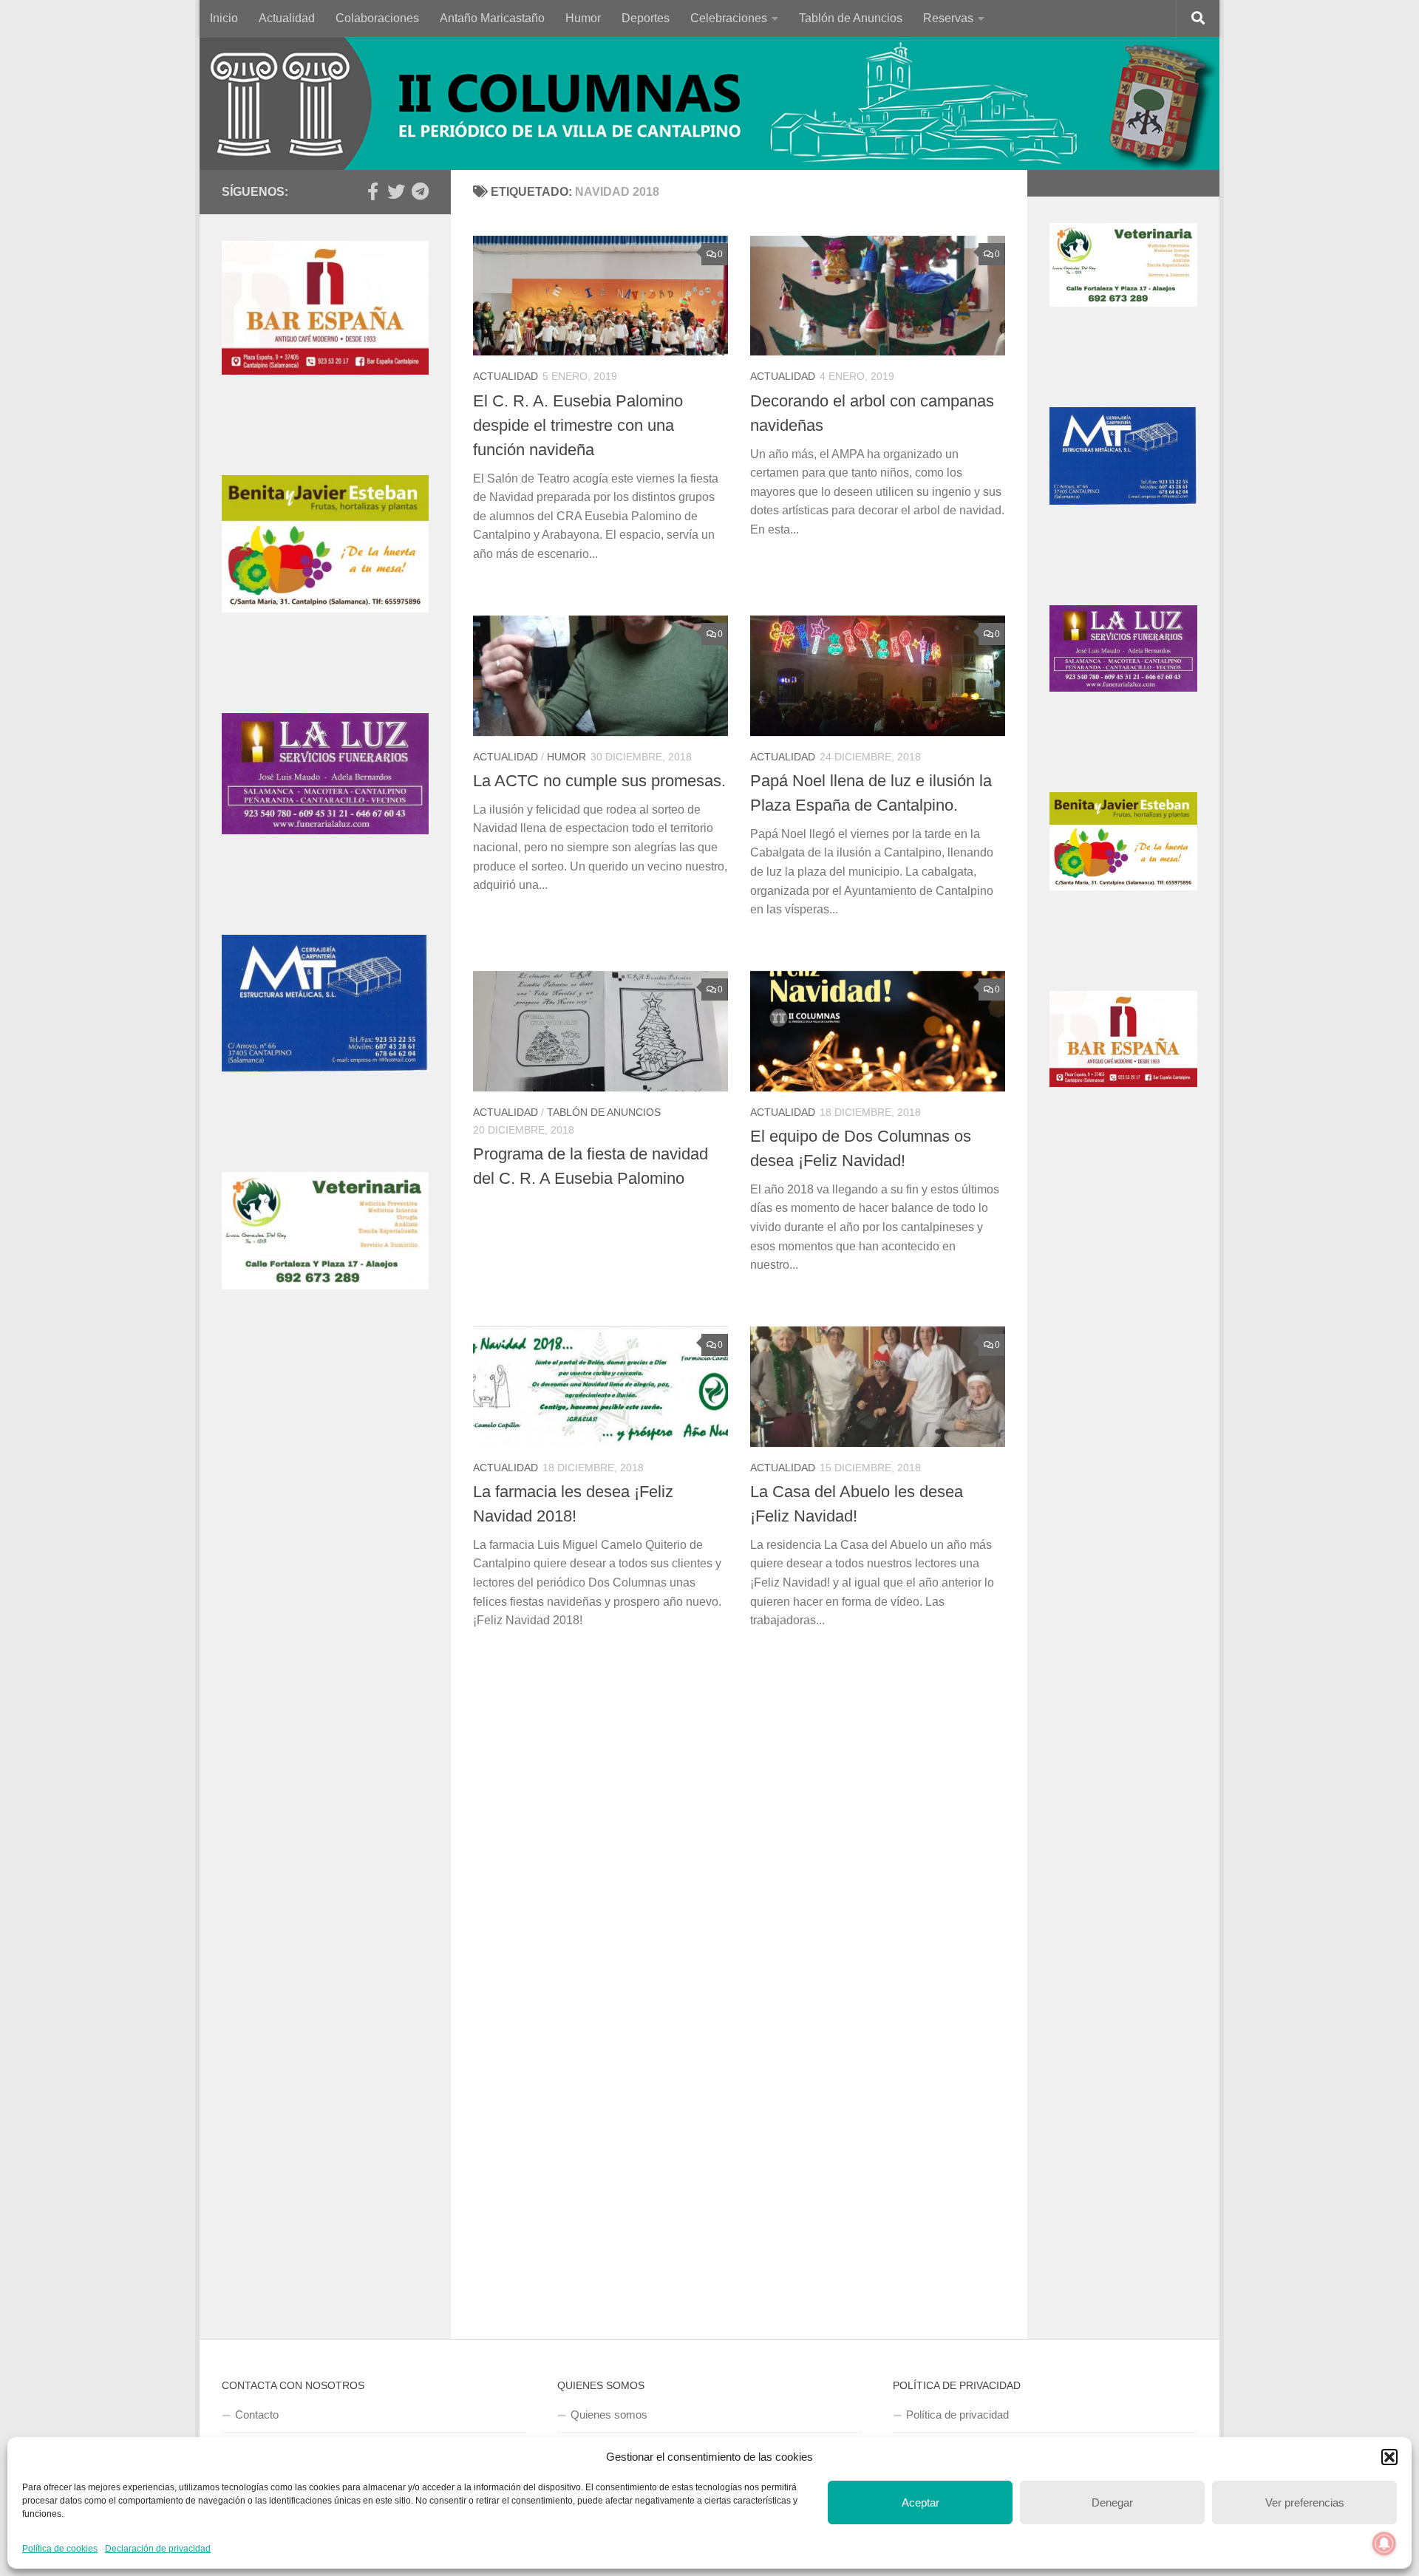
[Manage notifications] (1384, 2543)
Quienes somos (609, 2415)
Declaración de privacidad (158, 2549)
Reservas (948, 18)
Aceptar (921, 2502)
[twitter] (396, 191)
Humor (583, 18)
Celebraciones (729, 18)
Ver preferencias (1305, 2502)
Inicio (224, 18)
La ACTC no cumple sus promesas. (599, 781)
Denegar (1112, 2502)
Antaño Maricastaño (492, 18)
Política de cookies (60, 2549)
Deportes (646, 18)
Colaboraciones (377, 18)
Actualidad (287, 18)
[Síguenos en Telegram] (420, 191)
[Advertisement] (325, 1607)
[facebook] (372, 191)
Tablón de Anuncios (851, 18)
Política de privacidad (957, 2415)
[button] (1389, 2457)
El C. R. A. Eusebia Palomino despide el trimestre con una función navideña (578, 425)
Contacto (257, 2415)
